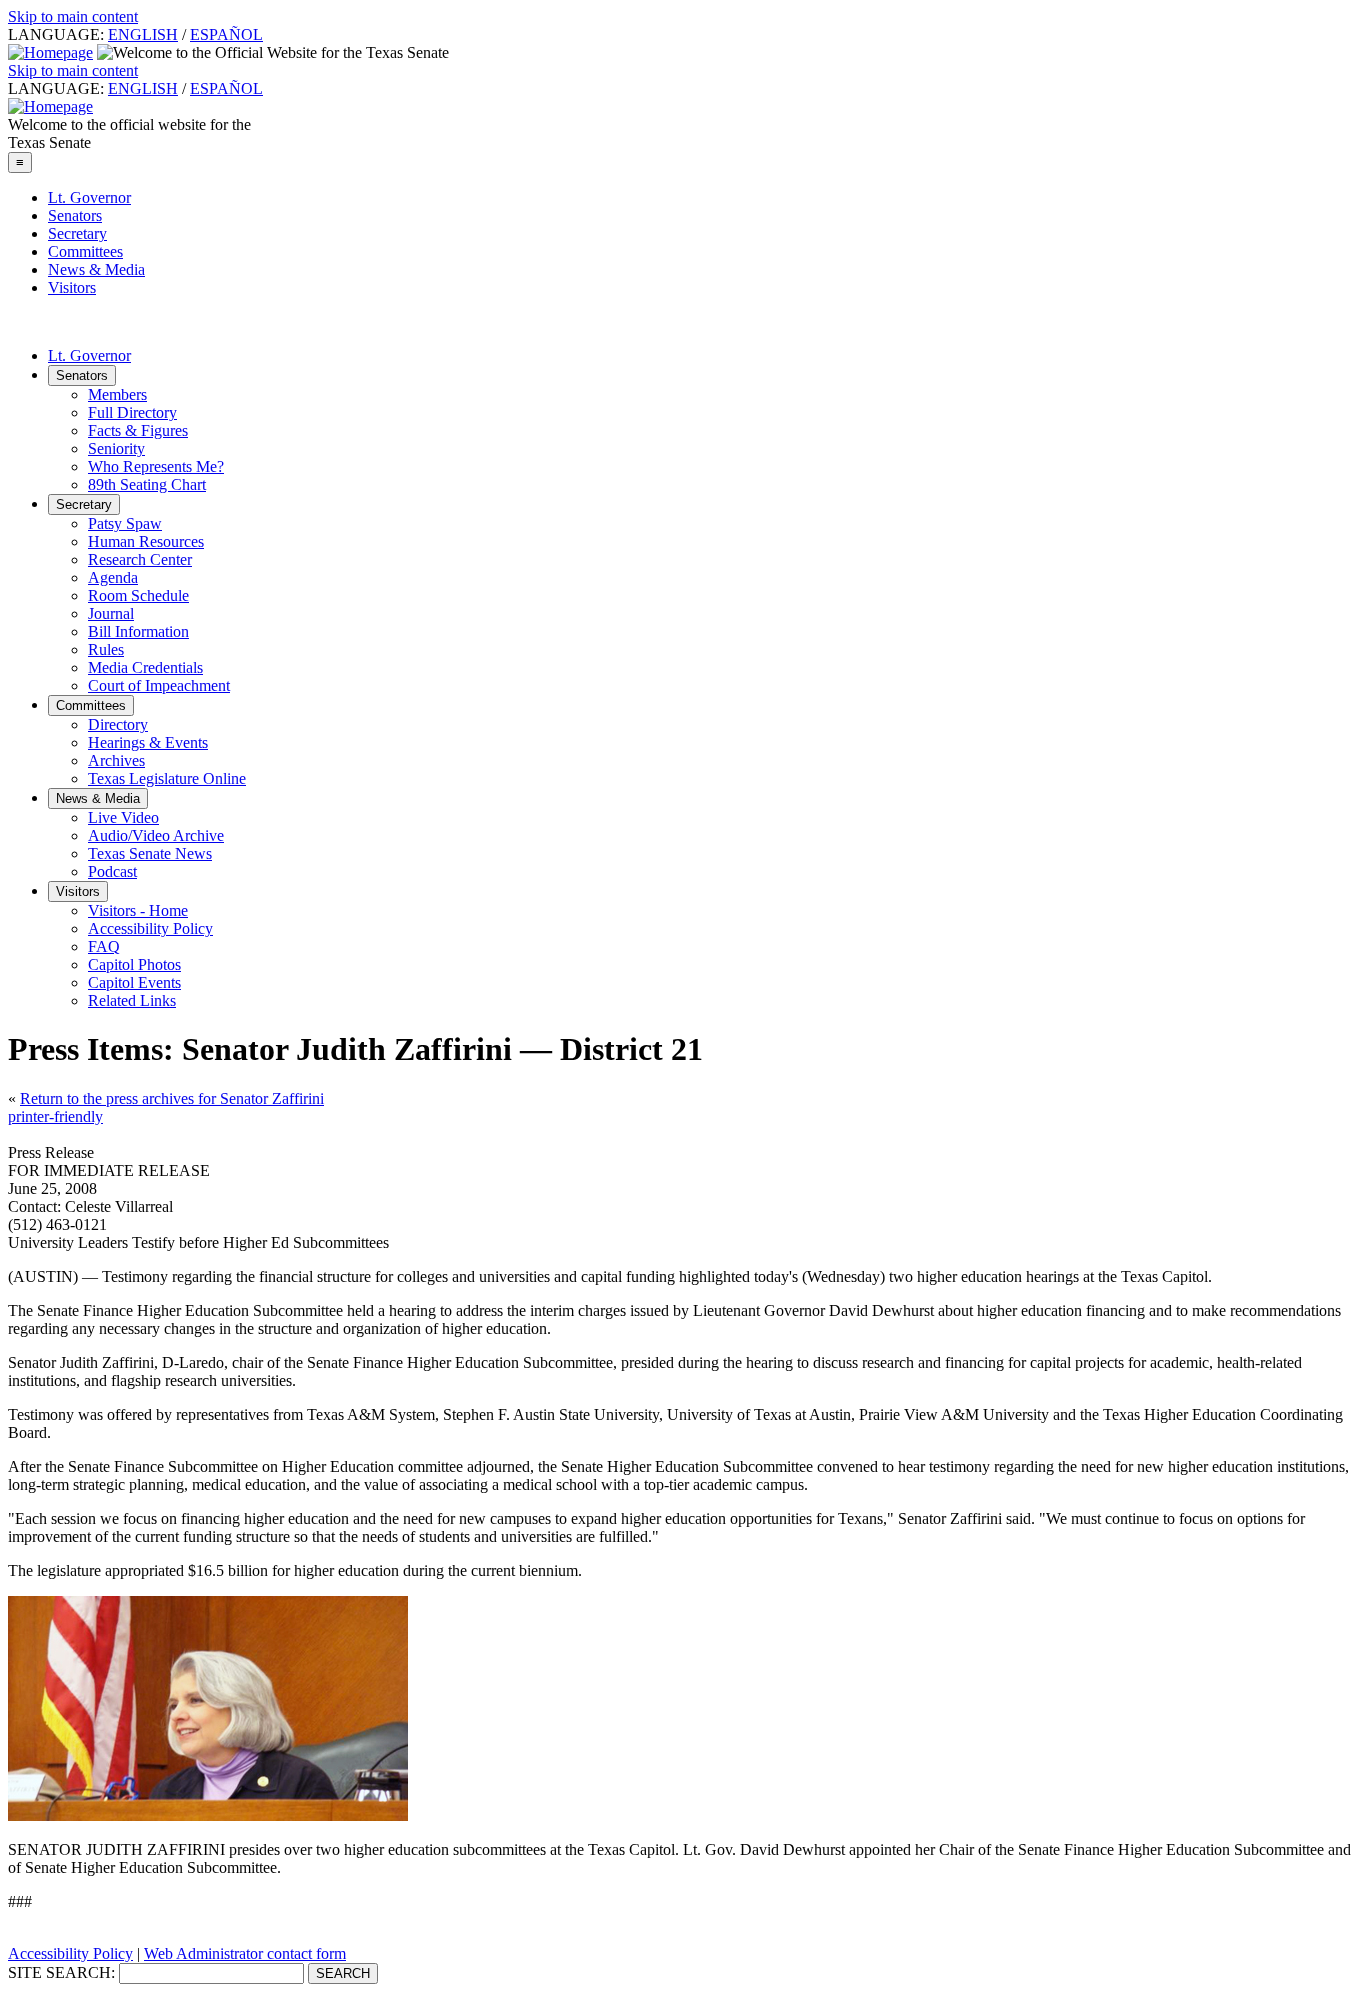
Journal (111, 613)
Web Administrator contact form (245, 1953)
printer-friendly (55, 1116)
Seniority (116, 448)
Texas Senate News (150, 853)
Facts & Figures (138, 430)
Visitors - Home (138, 910)
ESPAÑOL (226, 34)
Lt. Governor (89, 197)
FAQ (104, 946)
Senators (75, 215)
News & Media (96, 269)
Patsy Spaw (125, 523)
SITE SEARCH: (61, 1972)
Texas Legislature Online (167, 778)
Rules (106, 649)
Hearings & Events (148, 742)
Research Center (140, 559)
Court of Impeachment (159, 685)
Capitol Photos (134, 964)
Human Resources (146, 541)
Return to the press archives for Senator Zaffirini (172, 1098)
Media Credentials (145, 667)
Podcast (112, 871)
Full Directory (132, 412)
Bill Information (138, 631)
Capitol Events (134, 982)
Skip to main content (73, 16)
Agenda (113, 577)
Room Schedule (138, 595)
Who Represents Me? (156, 466)
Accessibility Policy (150, 928)
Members (117, 394)
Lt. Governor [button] (89, 355)
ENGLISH (143, 34)
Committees (85, 251)
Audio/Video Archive (156, 835)
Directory (118, 724)
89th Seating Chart (147, 484)
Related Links (132, 1000)
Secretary (77, 233)
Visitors (72, 287)
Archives (116, 760)
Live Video (123, 817)
